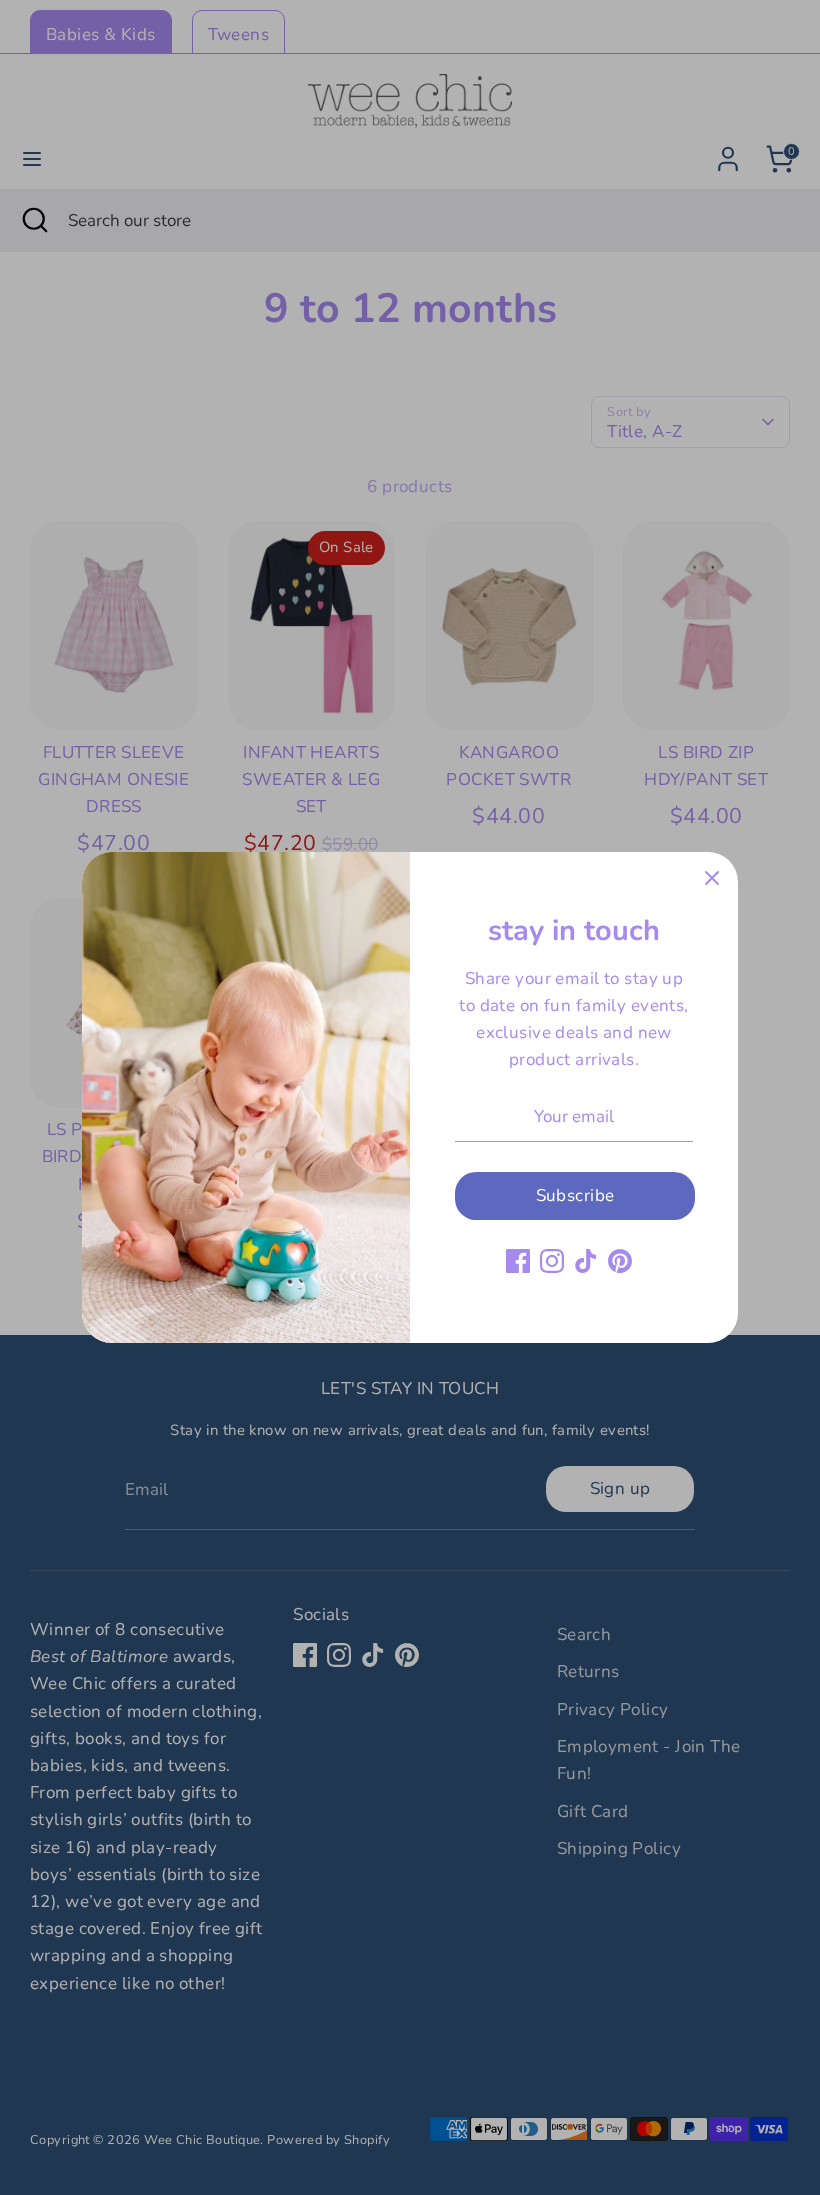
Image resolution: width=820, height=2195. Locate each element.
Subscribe (575, 1195)
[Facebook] (518, 1261)
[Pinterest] (620, 1261)
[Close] (712, 878)
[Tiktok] (586, 1261)
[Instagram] (552, 1261)
